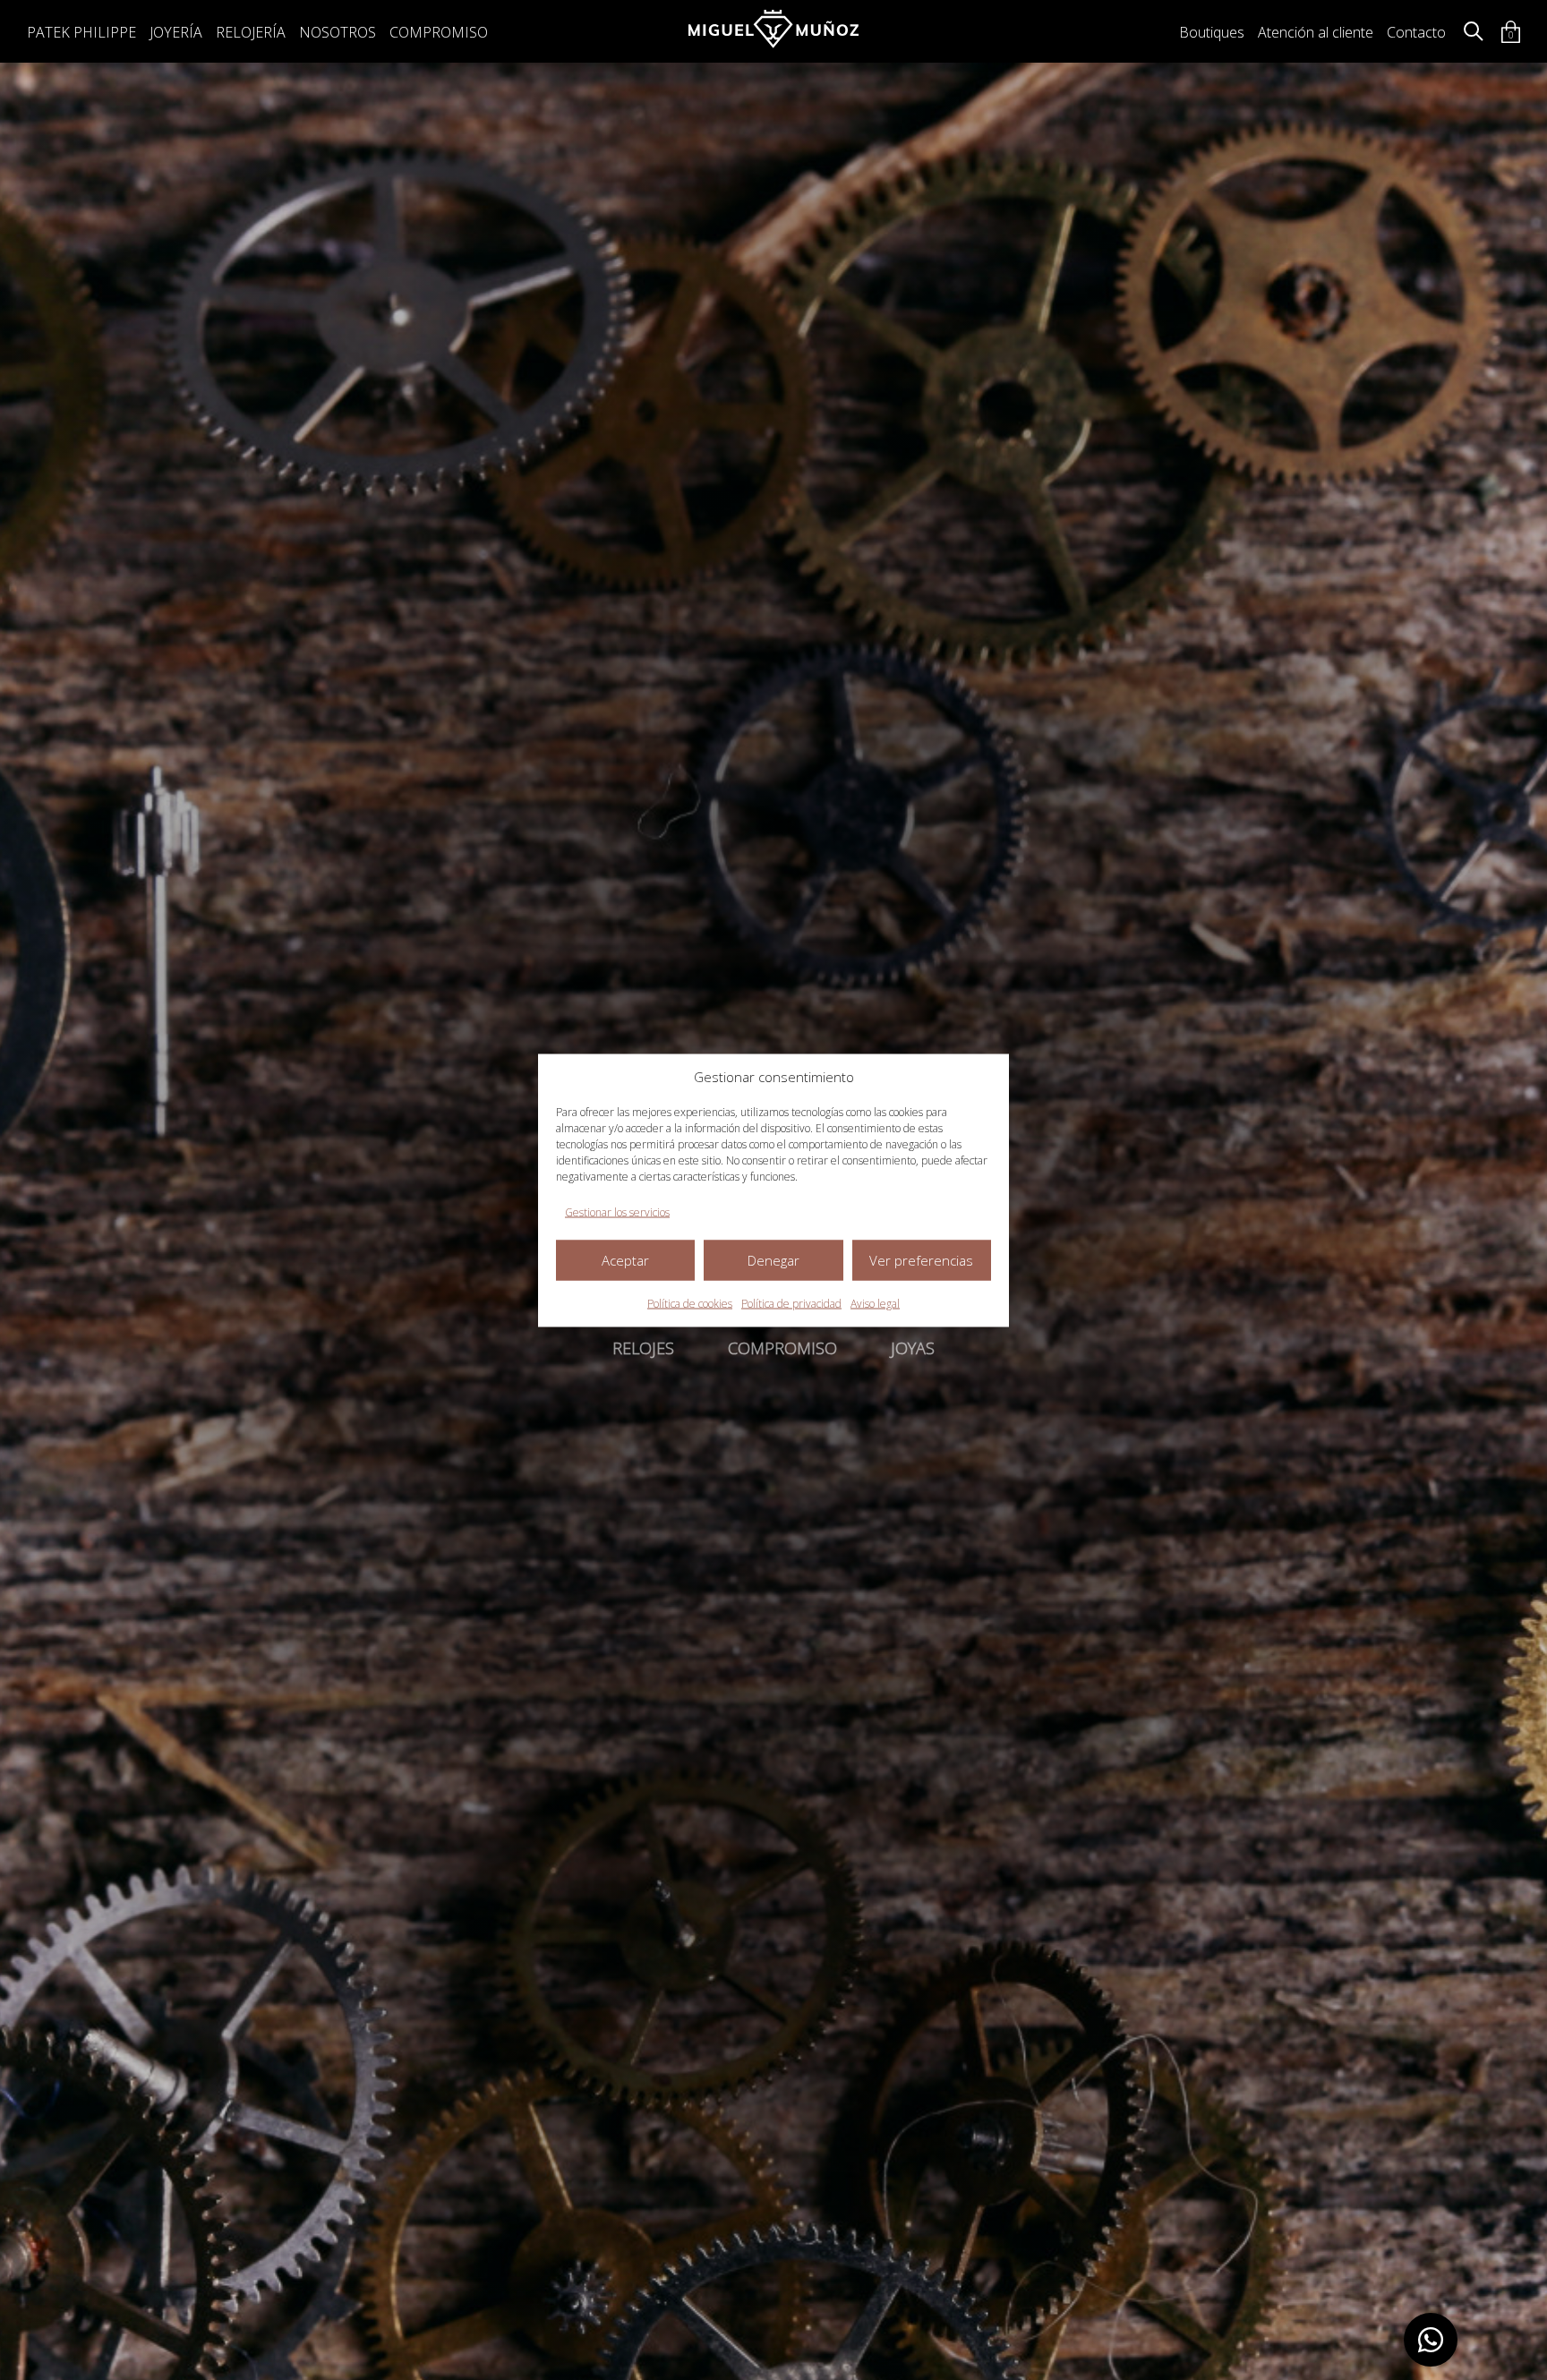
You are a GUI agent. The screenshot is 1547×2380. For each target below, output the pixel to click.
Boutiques (1212, 32)
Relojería (251, 32)
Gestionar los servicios (617, 1211)
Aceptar (625, 1260)
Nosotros (338, 32)
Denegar (773, 1260)
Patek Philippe (81, 32)
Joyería (176, 32)
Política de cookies (690, 1303)
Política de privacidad (791, 1303)
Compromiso (439, 32)
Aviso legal (875, 1303)
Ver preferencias (921, 1260)
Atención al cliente (1316, 32)
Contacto (1416, 32)
